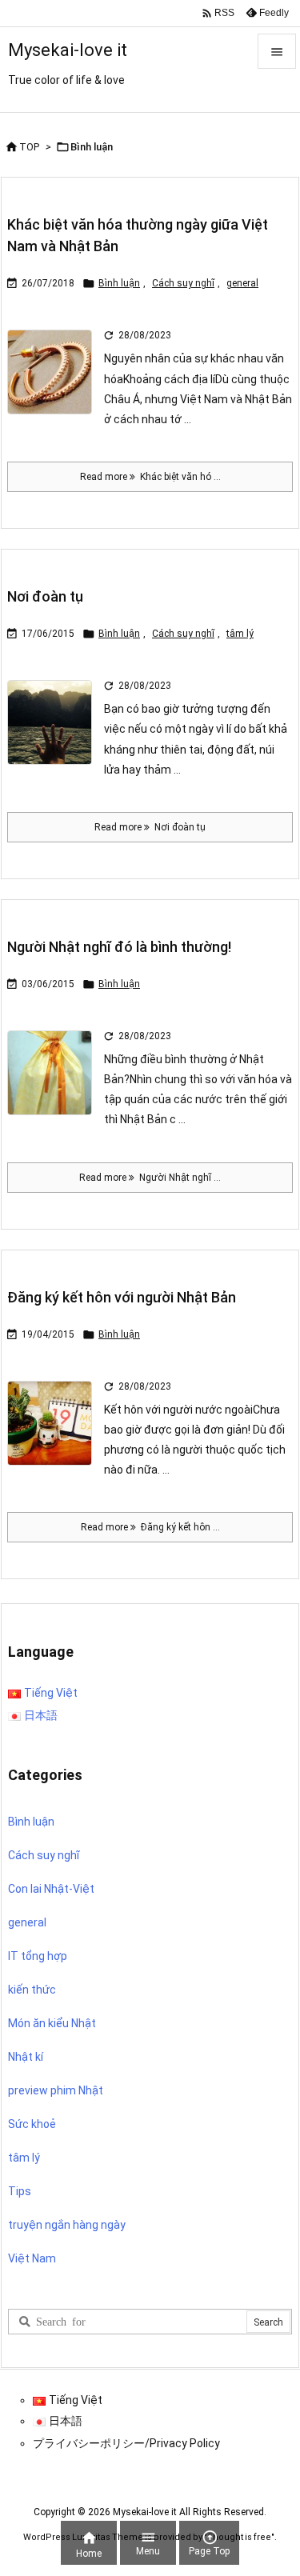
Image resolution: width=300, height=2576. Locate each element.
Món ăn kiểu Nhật (52, 2023)
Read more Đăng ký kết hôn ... (150, 1527)
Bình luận (119, 283)
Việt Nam (32, 2258)
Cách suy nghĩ (183, 283)
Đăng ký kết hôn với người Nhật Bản (122, 1297)
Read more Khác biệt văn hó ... (150, 477)
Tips (20, 2191)
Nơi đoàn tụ (45, 596)
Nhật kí (26, 2057)
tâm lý (240, 634)
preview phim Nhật (56, 2090)
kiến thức (32, 1990)
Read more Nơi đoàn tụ (150, 827)
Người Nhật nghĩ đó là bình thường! (119, 947)
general (242, 283)
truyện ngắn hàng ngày (67, 2225)
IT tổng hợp (38, 1956)
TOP (29, 147)
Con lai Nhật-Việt (51, 1889)
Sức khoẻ (32, 2124)
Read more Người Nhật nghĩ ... (150, 1178)
